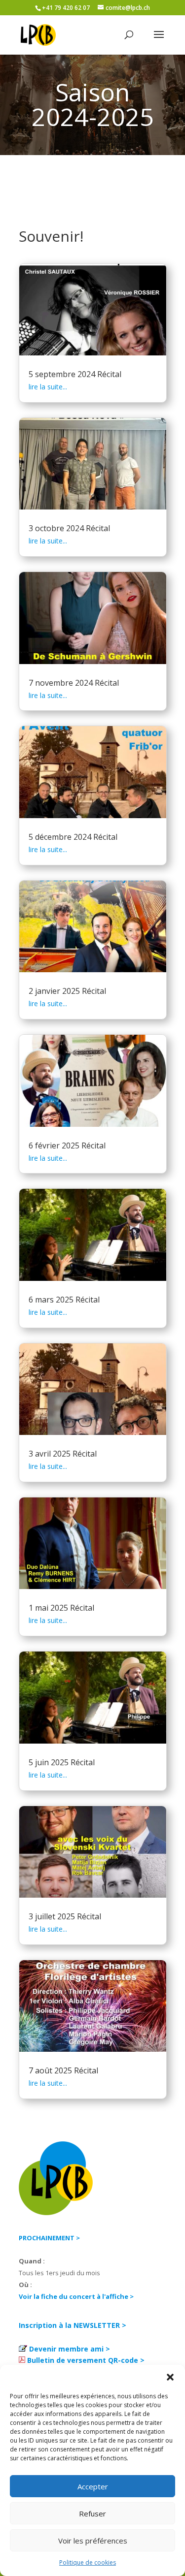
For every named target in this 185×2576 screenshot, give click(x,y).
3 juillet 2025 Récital (65, 1916)
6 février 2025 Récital (67, 1145)
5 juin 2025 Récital (62, 1762)
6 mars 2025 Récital (64, 1300)
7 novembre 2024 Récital (74, 683)
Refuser (92, 2513)
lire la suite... (48, 387)
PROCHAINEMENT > (49, 2238)
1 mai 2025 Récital (61, 1608)
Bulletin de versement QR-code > (86, 2360)
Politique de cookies (88, 2562)
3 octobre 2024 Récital (69, 528)
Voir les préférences (93, 2541)
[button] (170, 2377)
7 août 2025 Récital (63, 2070)
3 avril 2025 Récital (63, 1454)
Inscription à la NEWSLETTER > (73, 2325)
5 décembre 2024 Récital (73, 837)
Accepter (93, 2486)
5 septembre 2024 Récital (75, 374)
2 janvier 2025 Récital (67, 991)
